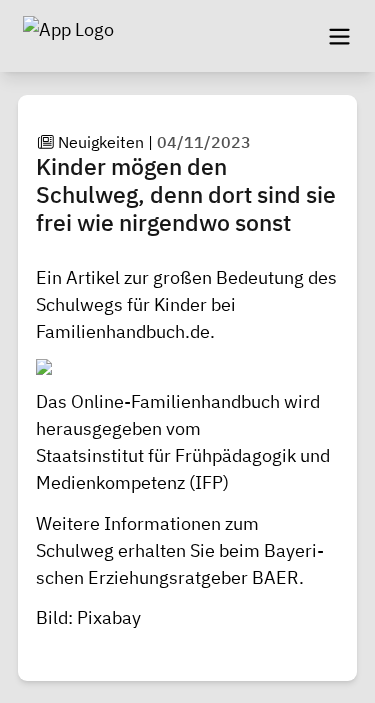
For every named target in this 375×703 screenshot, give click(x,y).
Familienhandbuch (110, 331)
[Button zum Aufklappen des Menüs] (339, 36)
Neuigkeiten (101, 142)
